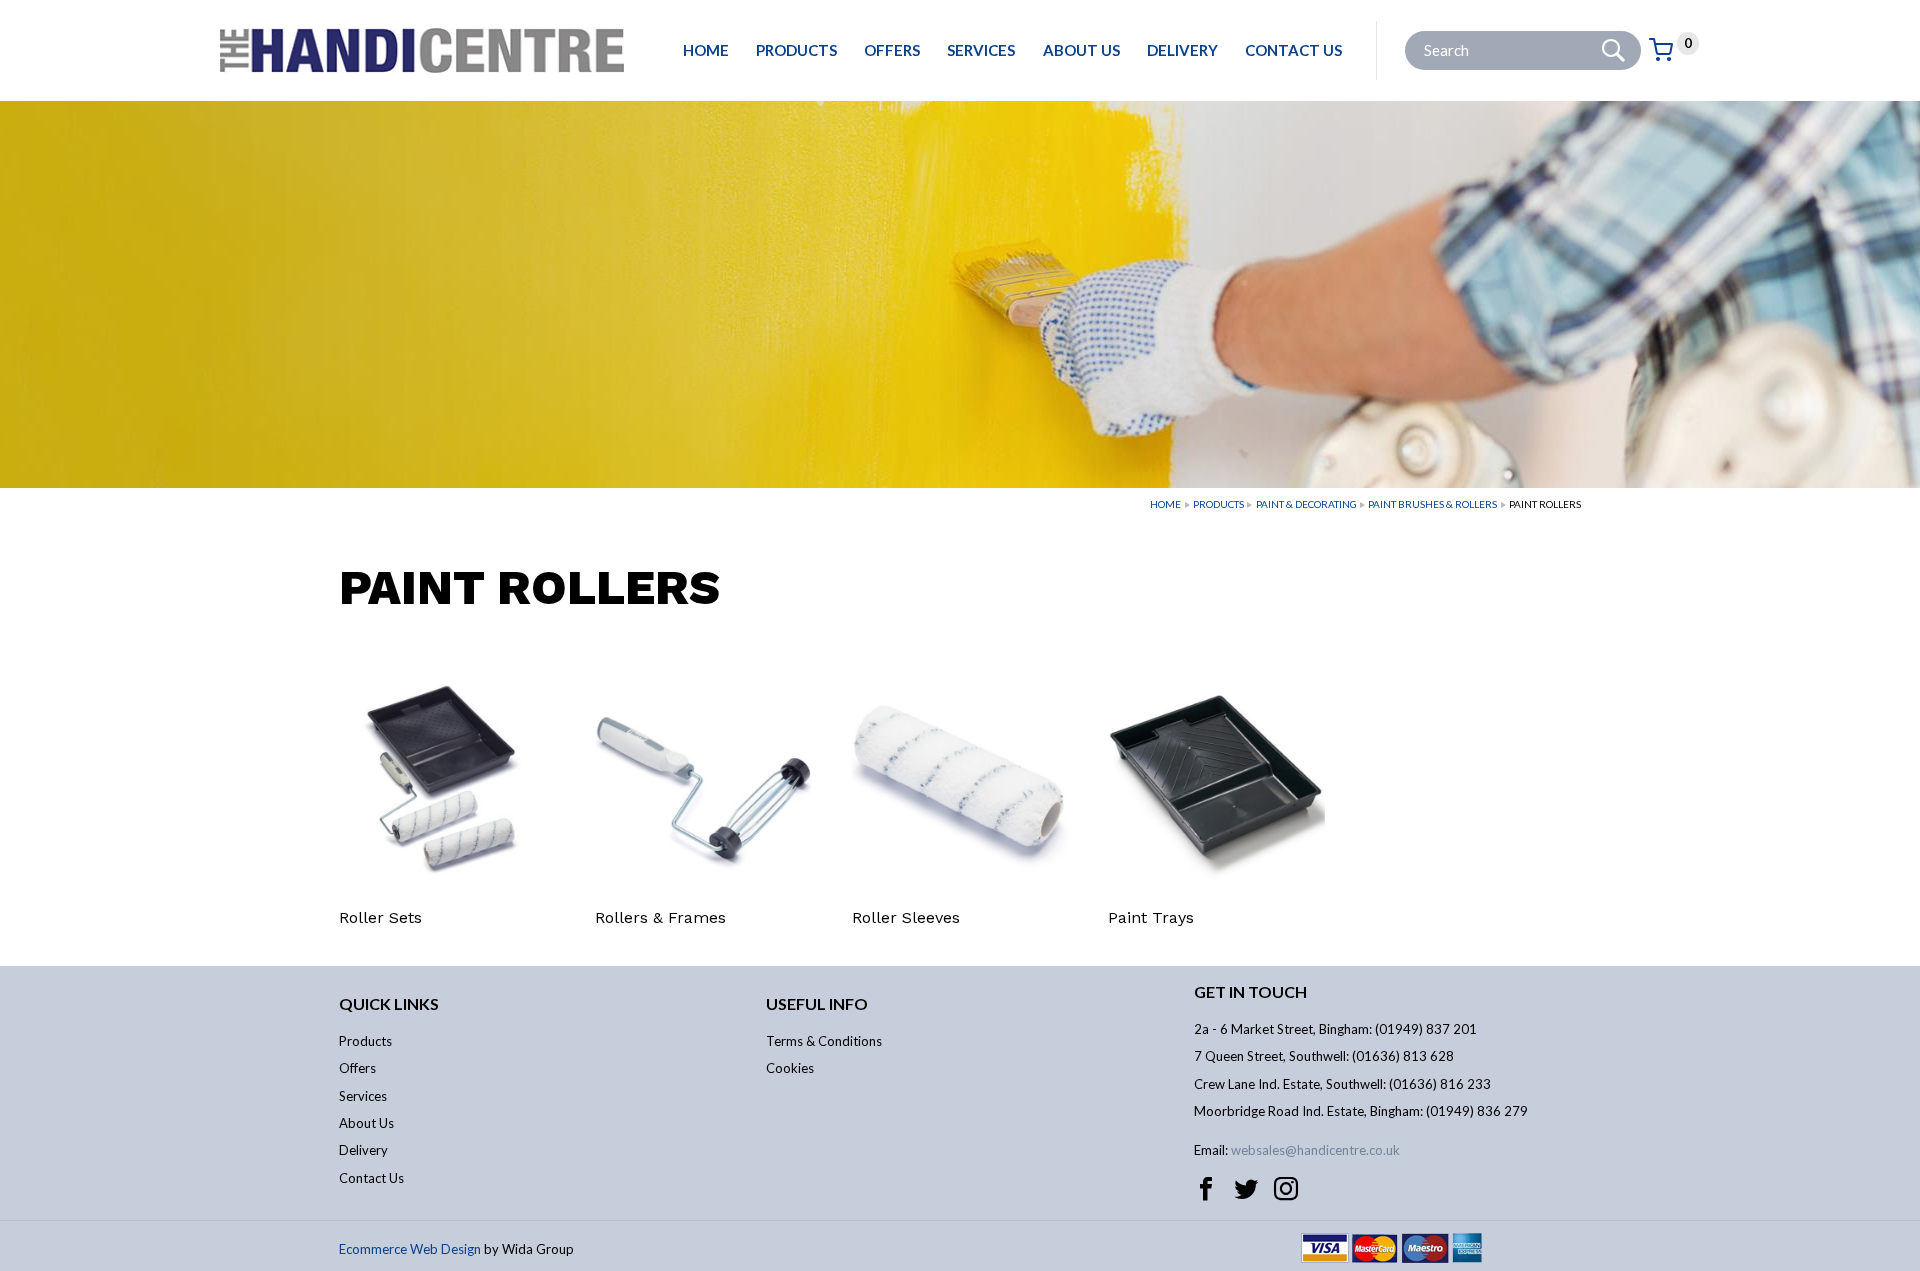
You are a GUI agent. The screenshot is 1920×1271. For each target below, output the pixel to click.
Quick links (389, 1003)
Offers (892, 50)
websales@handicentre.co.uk (1315, 1150)
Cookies (790, 1068)
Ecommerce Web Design (410, 1249)
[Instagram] (1286, 1189)
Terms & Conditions (824, 1041)
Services (981, 50)
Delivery (1182, 50)
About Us (1081, 50)
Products (796, 50)
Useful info (817, 1003)
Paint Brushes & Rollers (1432, 504)
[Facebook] (1206, 1189)
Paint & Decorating (1306, 504)
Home (706, 50)
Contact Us (1293, 50)
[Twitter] (1246, 1189)
